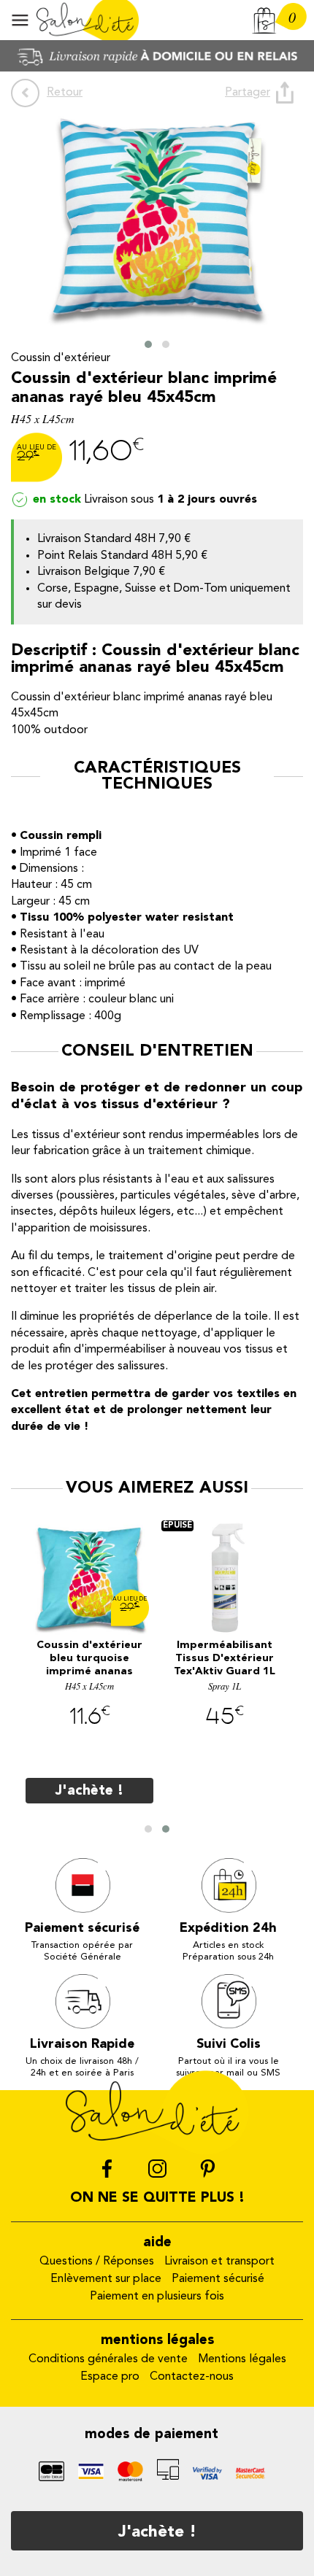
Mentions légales (242, 2359)
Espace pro (110, 2377)
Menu (20, 20)
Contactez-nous (192, 2377)
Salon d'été (88, 20)
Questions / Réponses (97, 2262)
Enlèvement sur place (106, 2279)
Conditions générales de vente (108, 2359)
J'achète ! (157, 2532)
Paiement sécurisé (218, 2279)
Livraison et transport (219, 2262)
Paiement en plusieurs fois (157, 2297)
